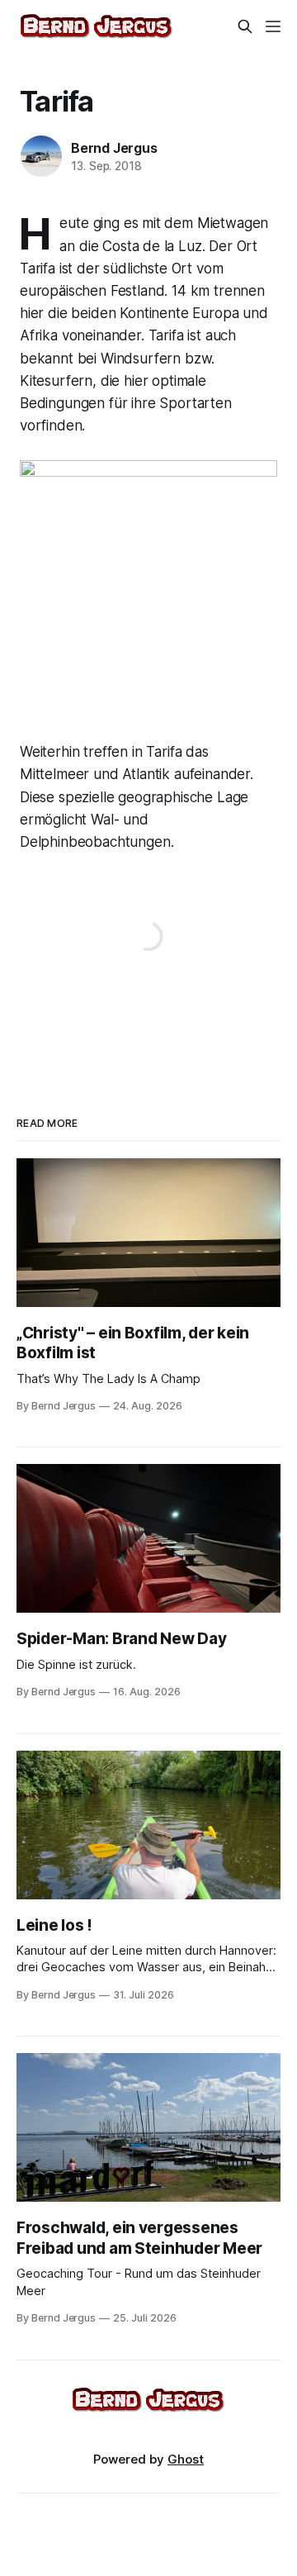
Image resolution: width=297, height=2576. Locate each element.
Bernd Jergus (114, 148)
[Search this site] (245, 26)
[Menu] (273, 26)
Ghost (186, 2459)
